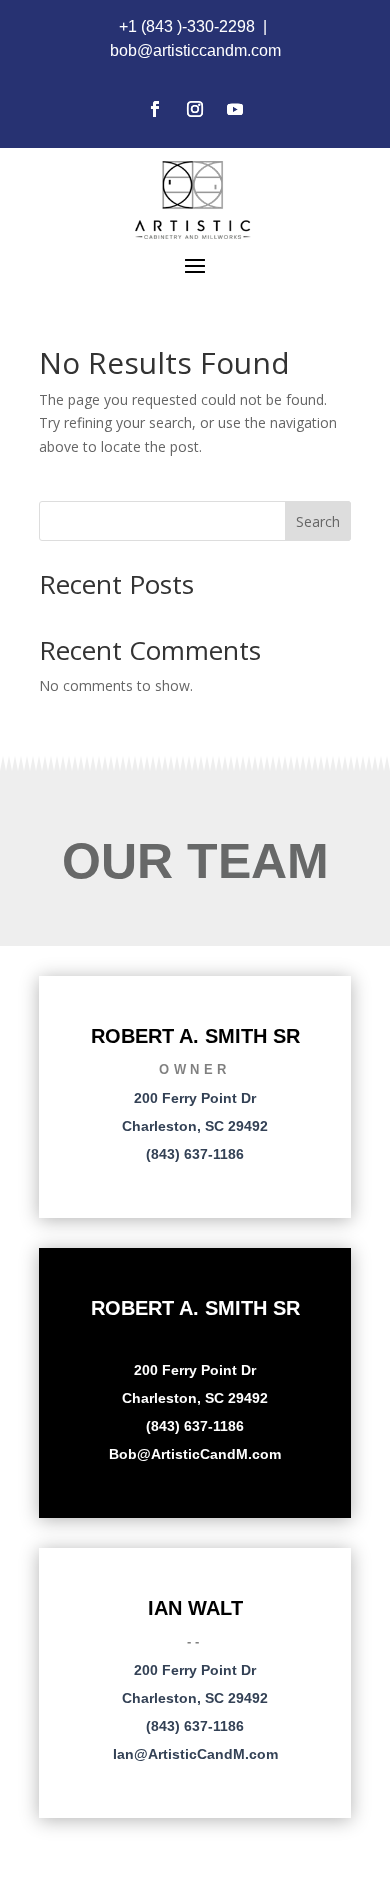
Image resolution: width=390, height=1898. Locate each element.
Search (318, 521)
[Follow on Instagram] (195, 109)
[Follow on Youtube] (235, 109)
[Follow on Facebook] (155, 109)
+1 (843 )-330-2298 (187, 26)
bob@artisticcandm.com (195, 50)
